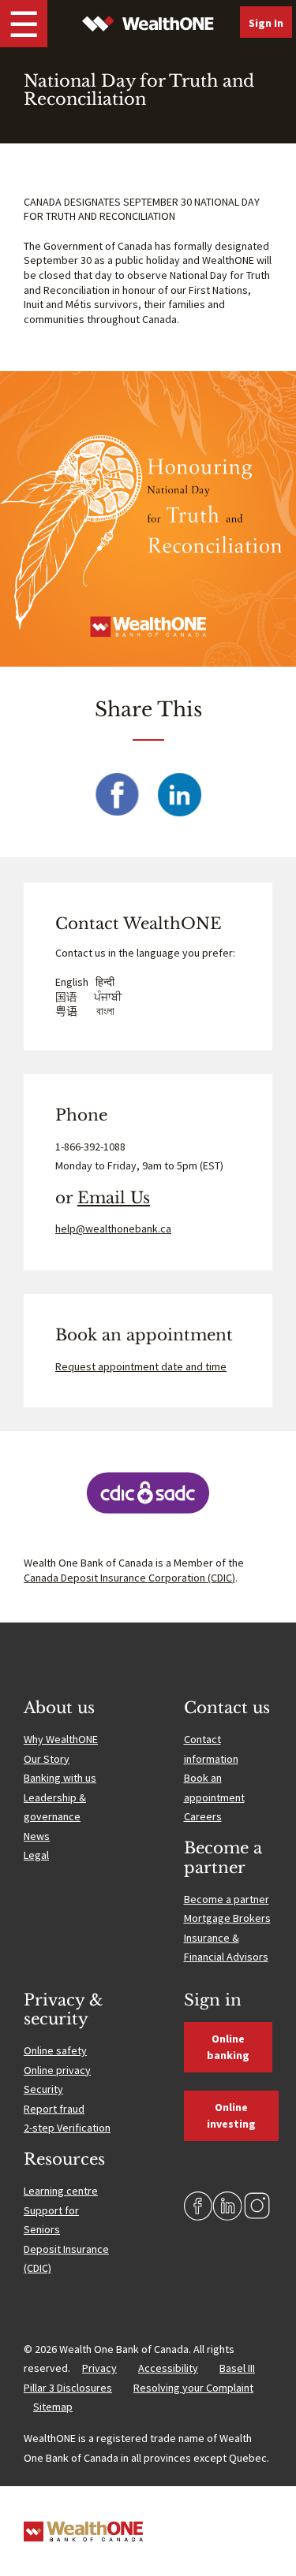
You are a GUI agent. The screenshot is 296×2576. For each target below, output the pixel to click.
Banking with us (60, 1778)
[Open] (24, 24)
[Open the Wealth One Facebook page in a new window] (199, 2206)
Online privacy (57, 2070)
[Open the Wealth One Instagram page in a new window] (257, 2206)
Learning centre (61, 2191)
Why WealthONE (61, 1739)
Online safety (55, 2050)
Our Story (47, 1759)
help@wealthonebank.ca (113, 1229)
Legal (36, 1855)
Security (43, 2089)
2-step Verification (67, 2128)
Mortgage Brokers (227, 1918)
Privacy (99, 2368)
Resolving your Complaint (193, 2388)
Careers (203, 1816)
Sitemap (53, 2407)
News (37, 1836)
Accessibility (168, 2368)
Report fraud (54, 2109)
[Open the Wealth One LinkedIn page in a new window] (227, 2206)
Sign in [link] (266, 23)
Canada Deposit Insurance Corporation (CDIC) (129, 1578)
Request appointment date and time (141, 1366)
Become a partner (227, 1899)
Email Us (114, 1198)
